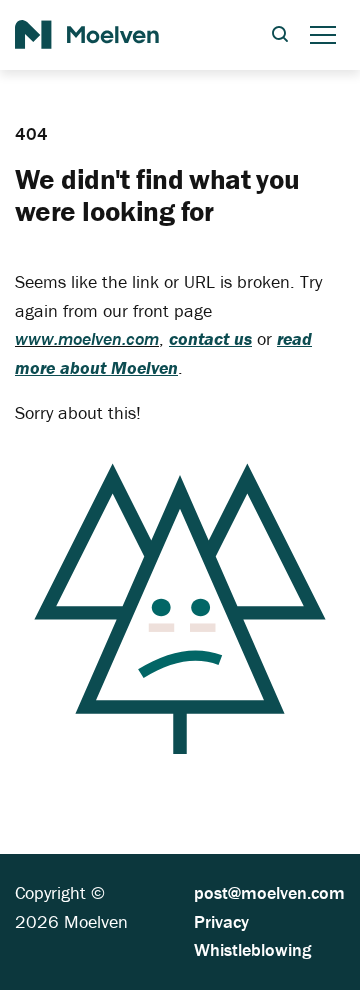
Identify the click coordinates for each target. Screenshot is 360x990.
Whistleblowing (252, 949)
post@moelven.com (269, 892)
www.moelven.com (87, 338)
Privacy (221, 921)
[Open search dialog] (280, 35)
